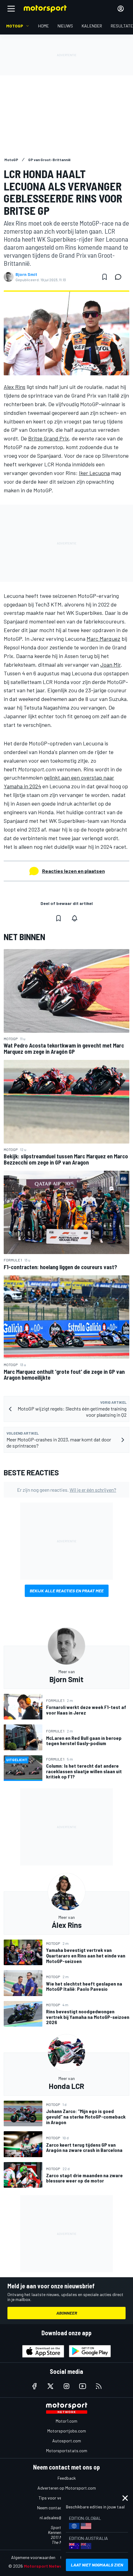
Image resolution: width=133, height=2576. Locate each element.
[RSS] (99, 2386)
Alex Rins (15, 387)
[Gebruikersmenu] (121, 9)
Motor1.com (66, 2421)
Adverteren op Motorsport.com (67, 2488)
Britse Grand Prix (49, 438)
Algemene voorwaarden (33, 2557)
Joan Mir (110, 665)
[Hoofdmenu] (11, 9)
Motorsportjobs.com (67, 2431)
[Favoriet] (105, 277)
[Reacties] (120, 277)
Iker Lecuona (94, 473)
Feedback (67, 2478)
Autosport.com (67, 2441)
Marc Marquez (103, 639)
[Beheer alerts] (75, 918)
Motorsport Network (45, 2566)
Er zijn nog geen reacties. (67, 1490)
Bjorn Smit (26, 274)
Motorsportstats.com (67, 2451)
